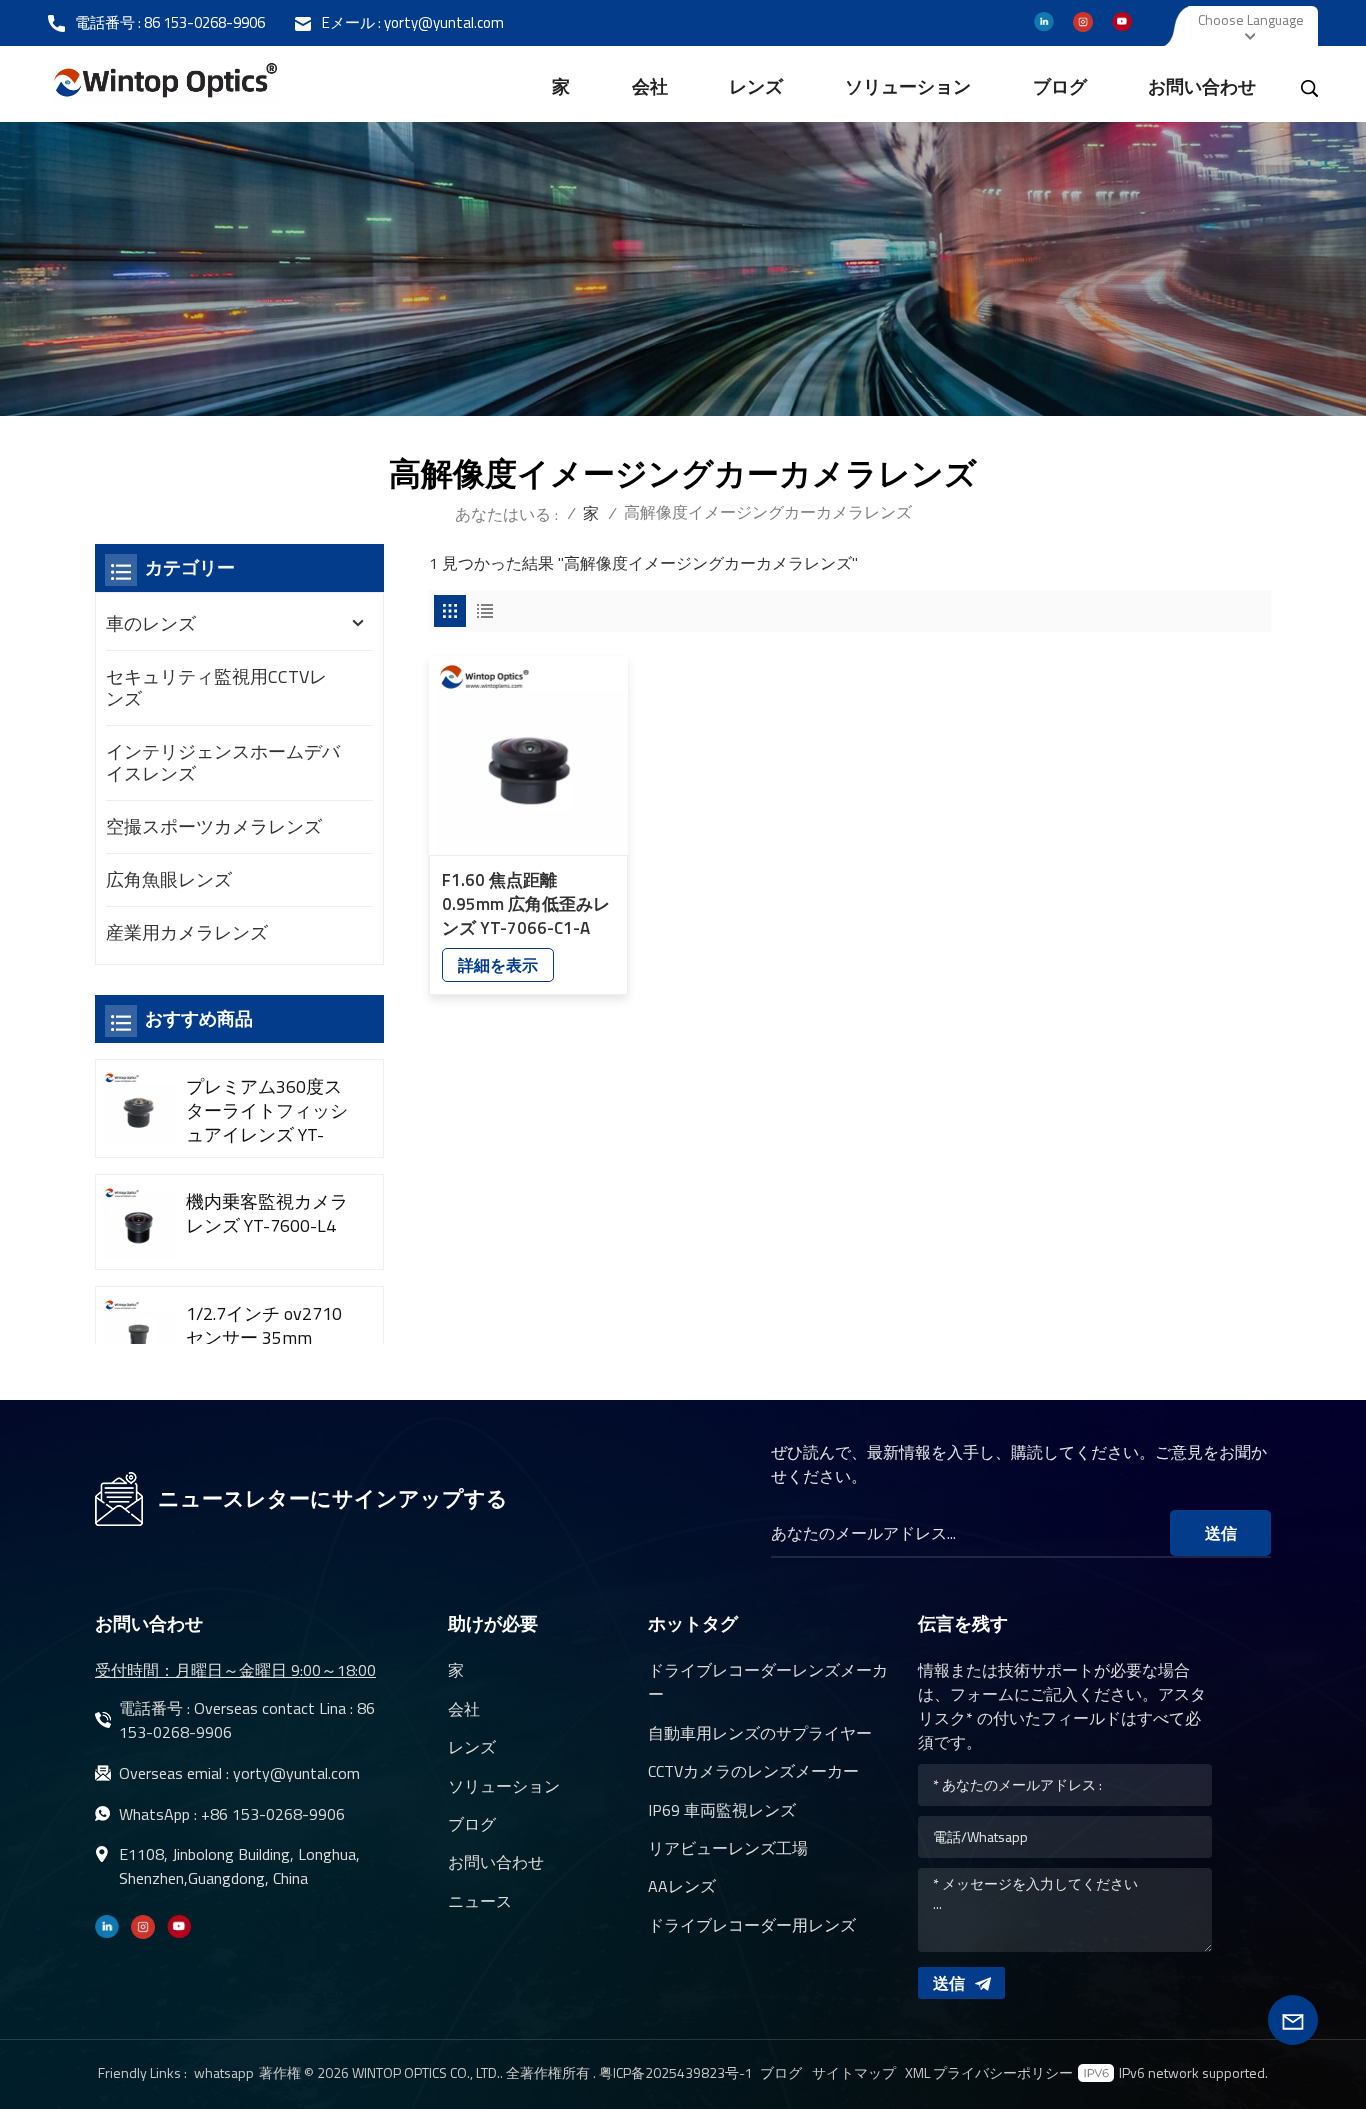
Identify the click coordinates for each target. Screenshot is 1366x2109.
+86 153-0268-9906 (273, 1814)
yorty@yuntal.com (444, 22)
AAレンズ (682, 1886)
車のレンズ (151, 623)
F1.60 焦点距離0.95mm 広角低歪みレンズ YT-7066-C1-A (526, 904)
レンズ (756, 86)
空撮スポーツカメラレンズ (214, 826)
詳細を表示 (498, 965)
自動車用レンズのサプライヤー (760, 1733)
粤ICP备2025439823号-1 (676, 2072)
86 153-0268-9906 (204, 22)
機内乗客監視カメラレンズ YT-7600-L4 (267, 1214)
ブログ (1060, 86)
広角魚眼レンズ (169, 879)
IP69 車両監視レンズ (722, 1810)
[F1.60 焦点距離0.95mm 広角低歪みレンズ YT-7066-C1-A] (528, 755)
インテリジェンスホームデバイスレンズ (223, 762)
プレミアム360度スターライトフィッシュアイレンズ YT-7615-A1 (267, 1111)
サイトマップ (854, 2073)
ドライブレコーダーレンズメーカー (768, 1682)
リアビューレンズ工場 (728, 1848)
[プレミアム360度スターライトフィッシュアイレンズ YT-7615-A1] (138, 1107)
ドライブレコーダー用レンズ (752, 1925)
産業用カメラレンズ (187, 932)
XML (917, 2073)
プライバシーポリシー (1003, 2073)
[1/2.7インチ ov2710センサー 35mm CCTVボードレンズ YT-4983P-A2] (138, 1334)
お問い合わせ (1202, 86)
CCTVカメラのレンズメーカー (753, 1771)
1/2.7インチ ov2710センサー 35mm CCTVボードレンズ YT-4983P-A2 (264, 1338)
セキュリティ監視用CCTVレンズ (216, 687)
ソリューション (908, 86)
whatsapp (224, 2072)
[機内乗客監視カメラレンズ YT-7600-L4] (138, 1222)
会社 (650, 86)
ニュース (480, 1901)
